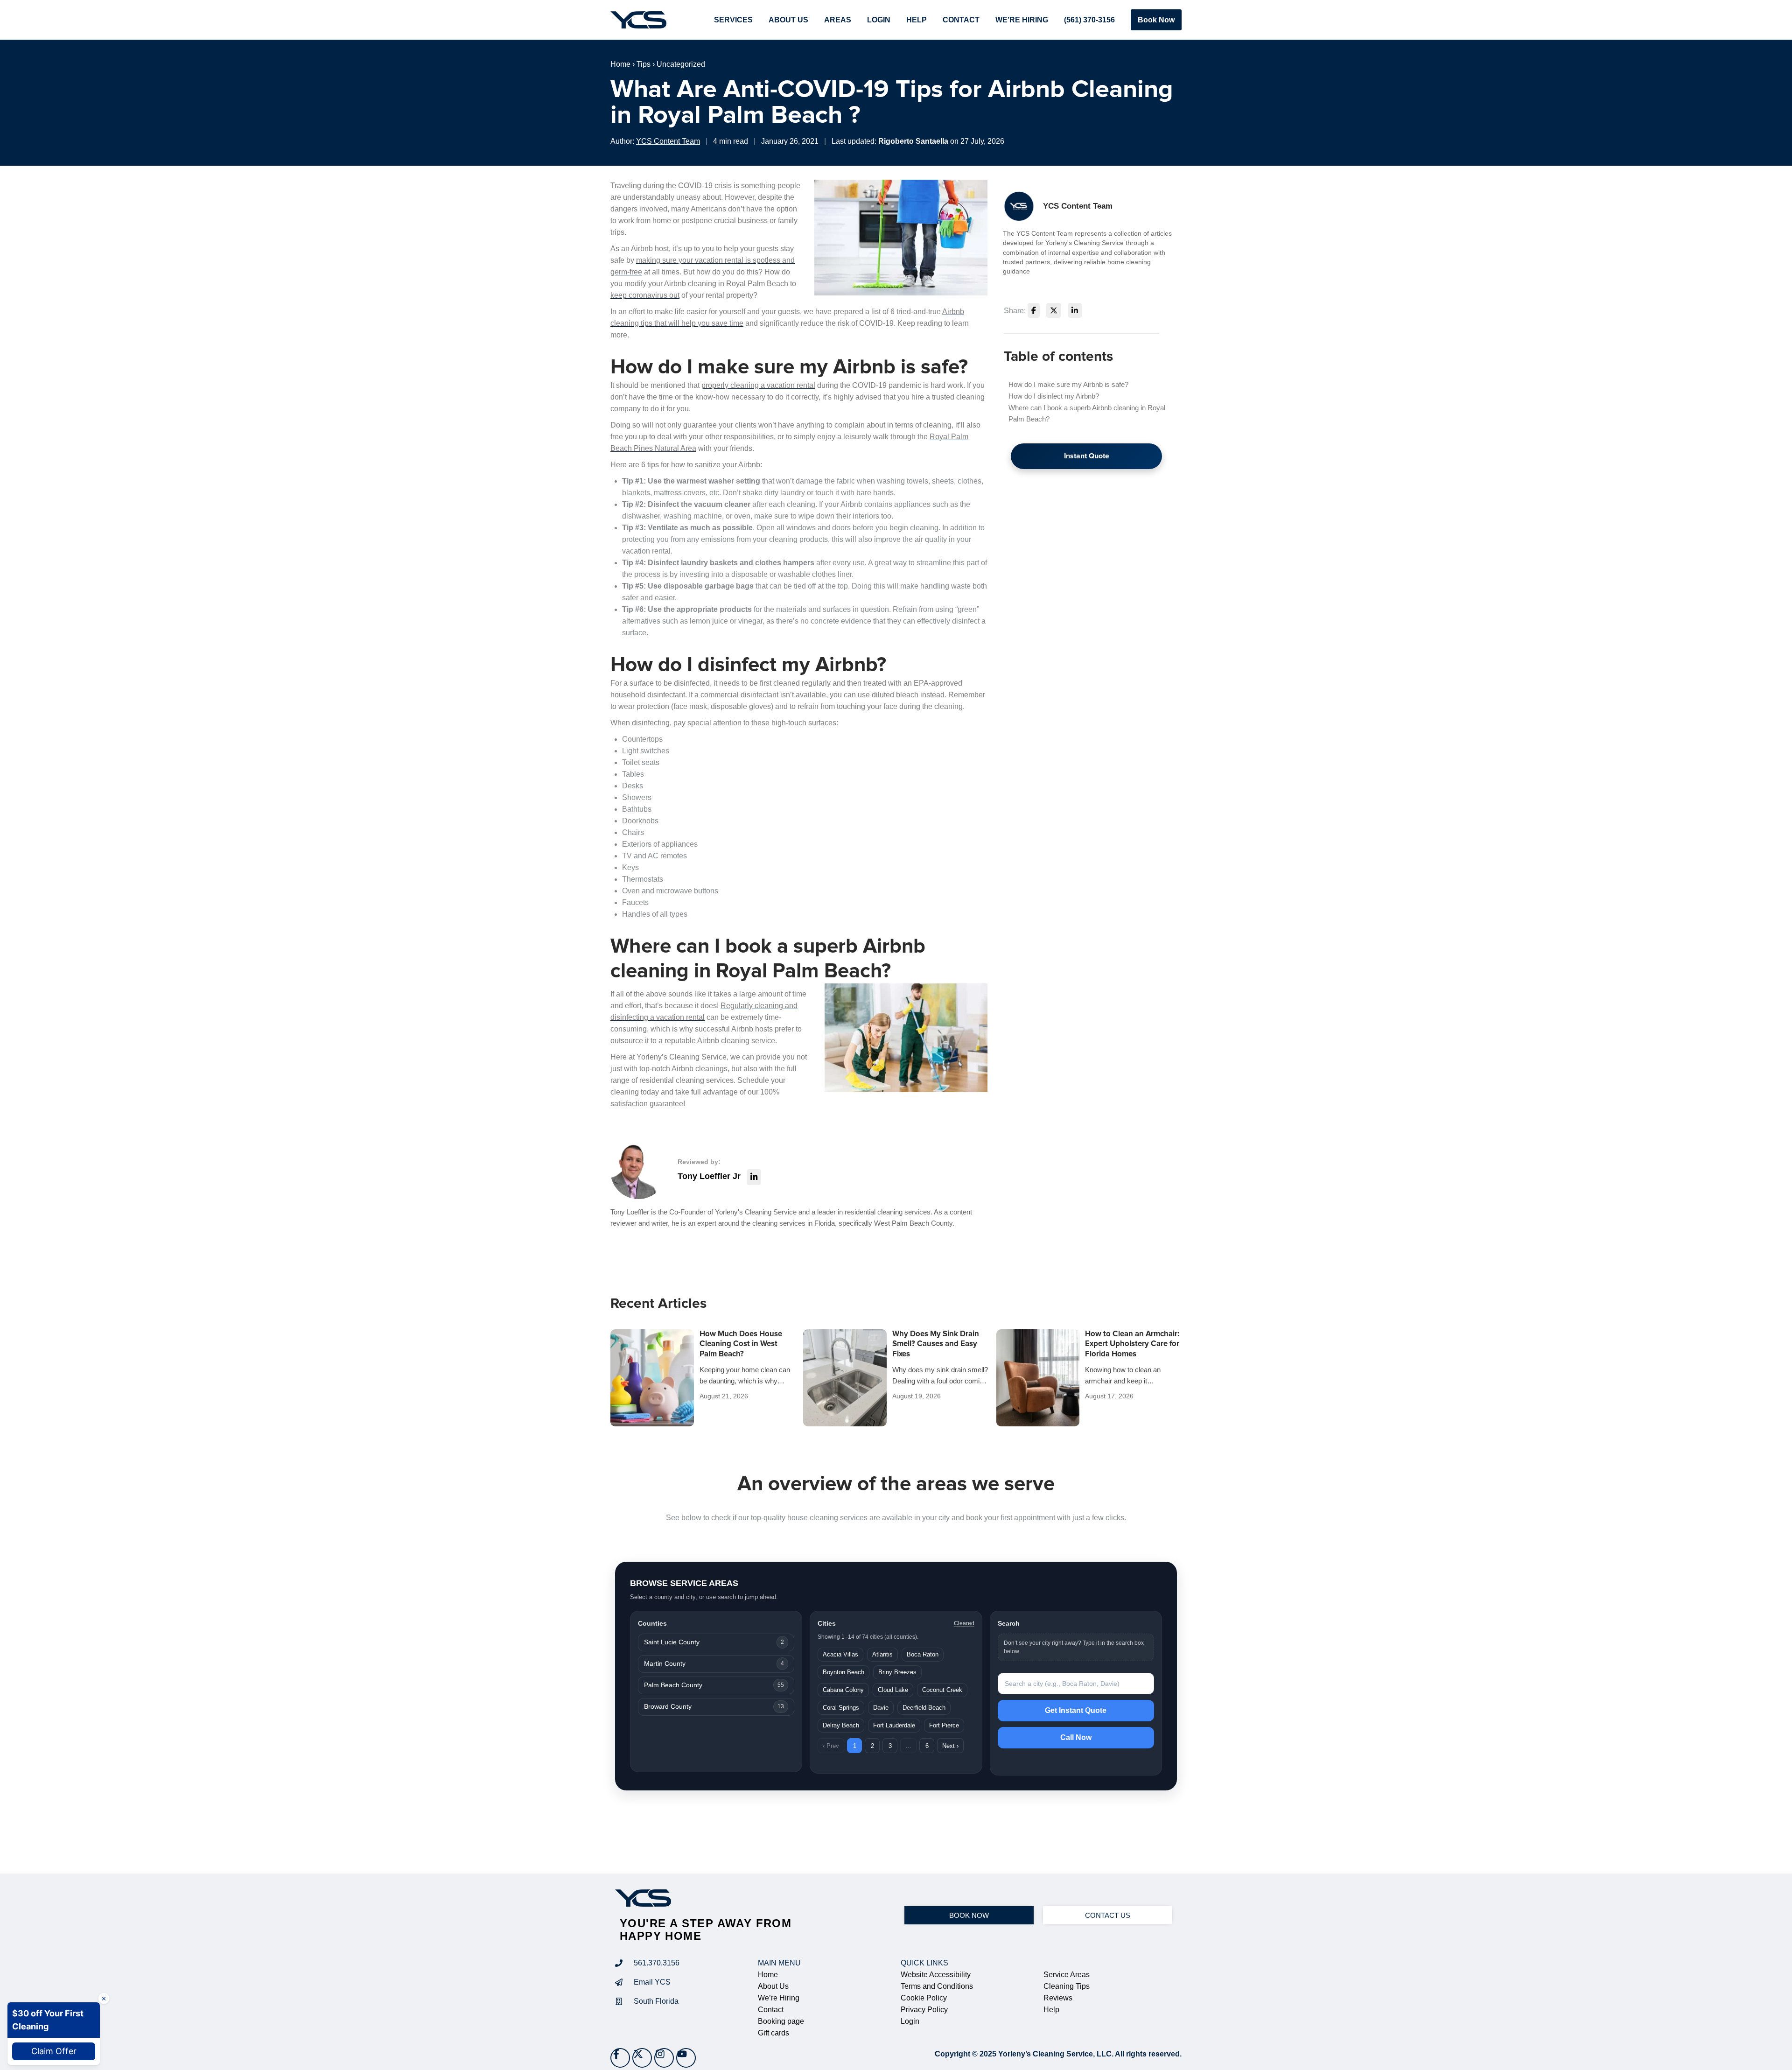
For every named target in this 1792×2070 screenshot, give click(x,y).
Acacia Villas (840, 1654)
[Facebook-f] (620, 2058)
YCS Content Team (668, 141)
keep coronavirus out (645, 295)
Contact (961, 20)
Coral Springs (841, 1708)
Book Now (1156, 20)
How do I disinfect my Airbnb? (1054, 396)
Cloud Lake (893, 1690)
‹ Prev (831, 1746)
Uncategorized (681, 64)
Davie (881, 1708)
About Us (788, 20)
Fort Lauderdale (894, 1725)
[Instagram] (664, 2058)
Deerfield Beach (924, 1708)
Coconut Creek (942, 1690)
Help (917, 20)
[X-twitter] (642, 2058)
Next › (950, 1746)
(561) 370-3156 (1089, 20)
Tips (644, 64)
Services (733, 20)
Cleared (964, 1623)
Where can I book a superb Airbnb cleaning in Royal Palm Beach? (1087, 413)
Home (620, 64)
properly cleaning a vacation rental (758, 385)
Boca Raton (923, 1654)
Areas (838, 20)
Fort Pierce (944, 1725)
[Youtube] (686, 2058)
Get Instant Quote (1076, 1710)
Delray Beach (841, 1725)
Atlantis (882, 1654)
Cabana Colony (843, 1690)
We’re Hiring (1022, 20)
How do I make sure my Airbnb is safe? (1068, 384)
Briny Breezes (897, 1672)
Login (879, 20)
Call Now (1076, 1737)
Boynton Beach (843, 1672)
